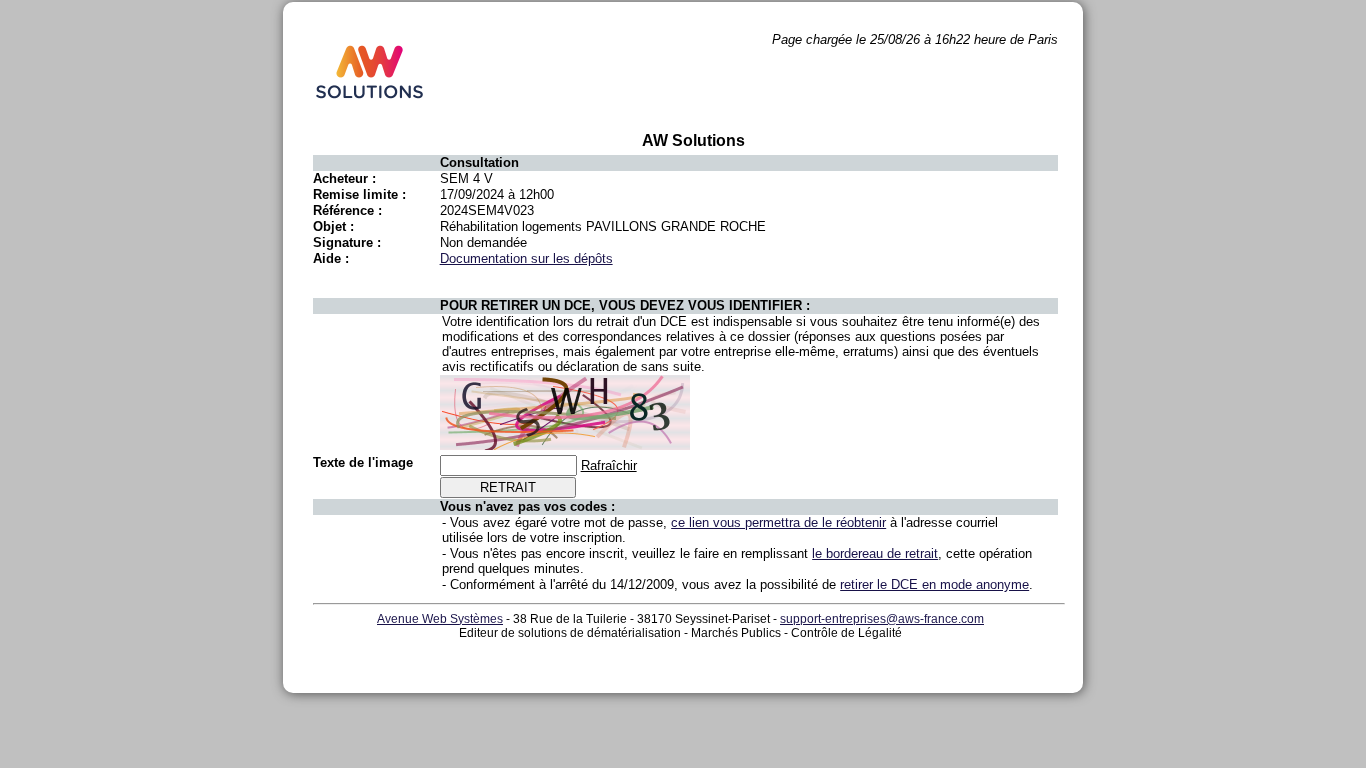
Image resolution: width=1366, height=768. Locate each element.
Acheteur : (344, 178)
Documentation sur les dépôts (526, 258)
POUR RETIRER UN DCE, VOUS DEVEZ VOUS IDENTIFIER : (625, 305)
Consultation (479, 162)
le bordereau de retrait (875, 553)
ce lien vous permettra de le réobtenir (778, 522)
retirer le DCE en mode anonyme (934, 584)
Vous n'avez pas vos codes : (527, 506)
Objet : (333, 226)
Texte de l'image (363, 462)
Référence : (347, 210)
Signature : (347, 242)
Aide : (331, 258)
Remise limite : (359, 194)
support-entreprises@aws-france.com (882, 619)
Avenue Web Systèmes (440, 619)
